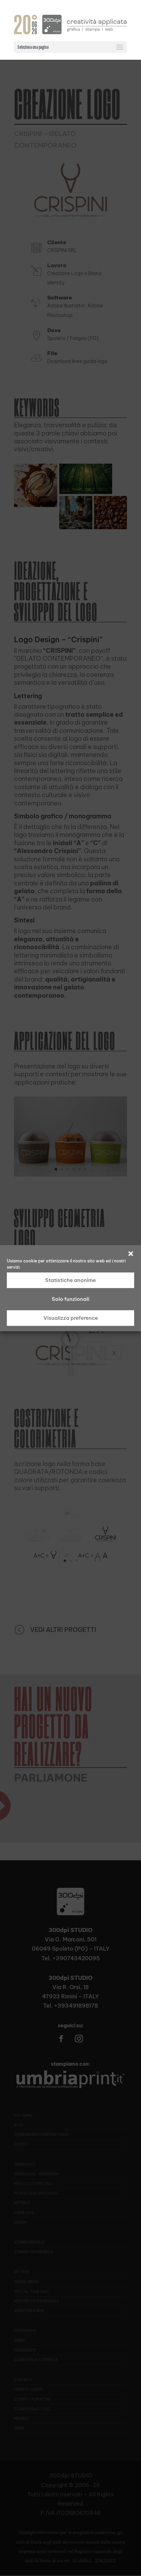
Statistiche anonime (70, 1280)
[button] (131, 1253)
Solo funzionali (70, 1299)
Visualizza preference (71, 1318)
